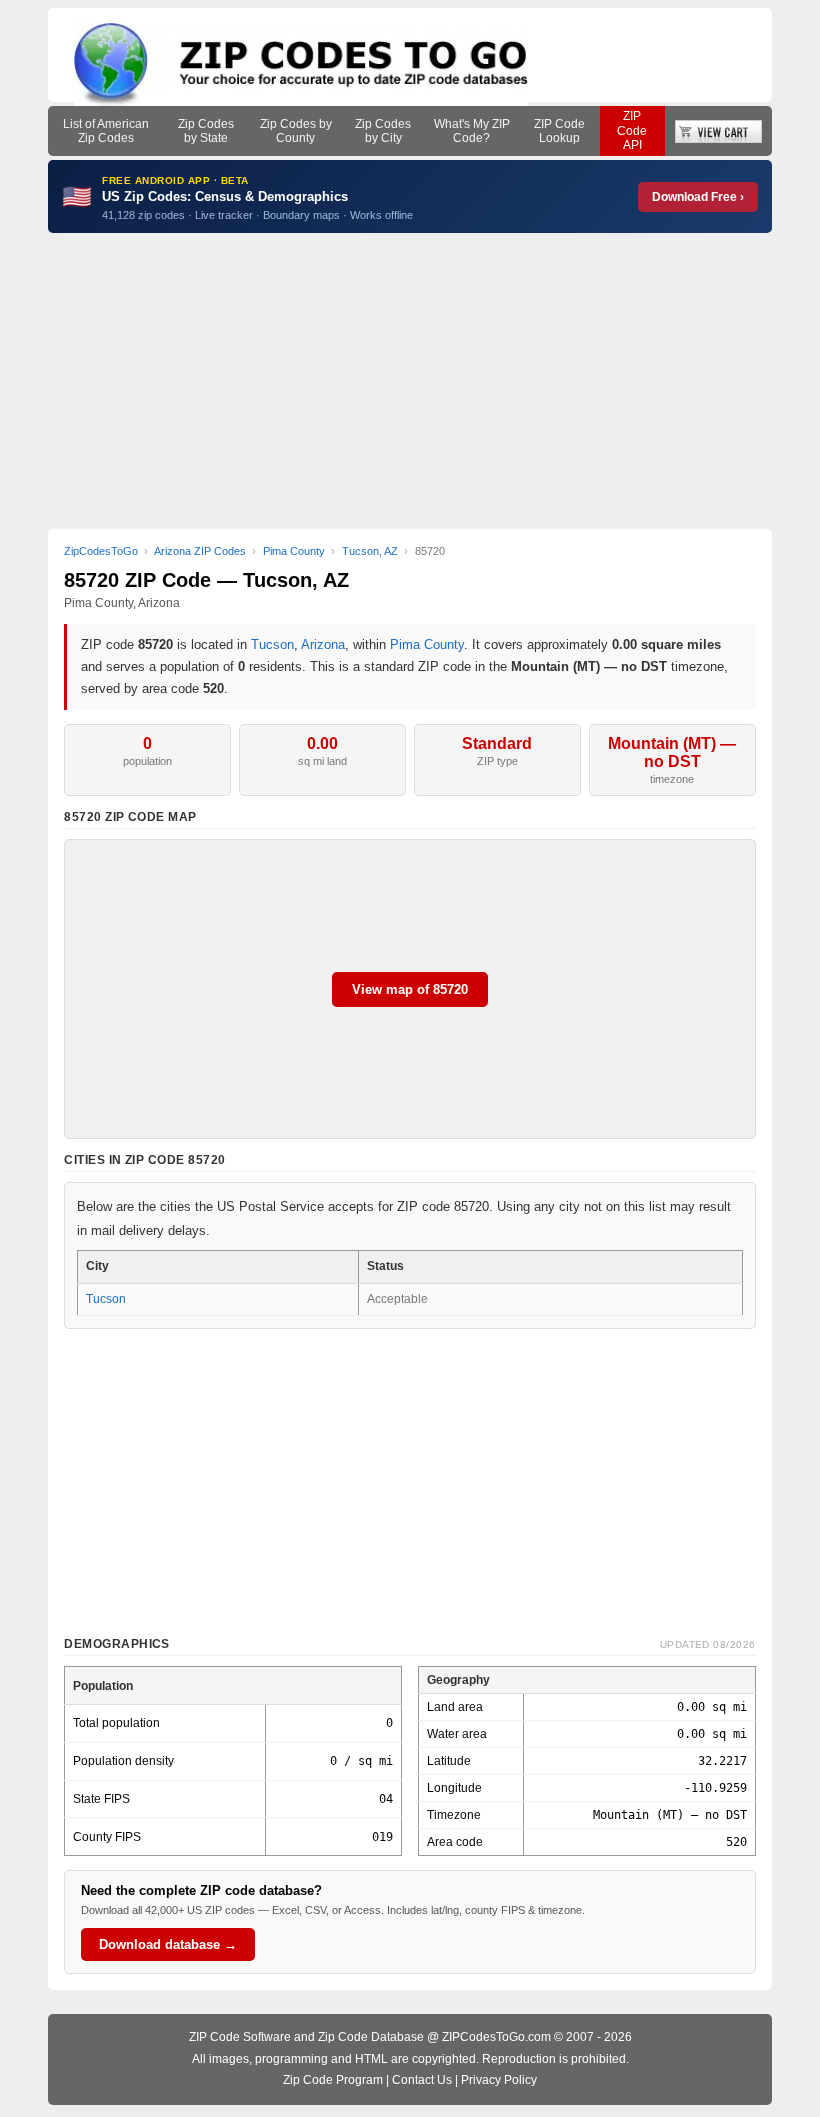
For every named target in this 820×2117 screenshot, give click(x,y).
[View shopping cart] (718, 131)
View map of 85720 (410, 989)
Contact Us (422, 2080)
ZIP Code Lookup (559, 131)
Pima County (427, 644)
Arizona (323, 644)
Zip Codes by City (383, 131)
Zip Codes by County (296, 131)
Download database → (168, 1944)
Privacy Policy (499, 2080)
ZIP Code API (632, 130)
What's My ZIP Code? (472, 131)
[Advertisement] (410, 381)
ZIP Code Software (240, 2037)
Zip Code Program (333, 2080)
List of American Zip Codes (106, 131)
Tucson (272, 644)
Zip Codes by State (206, 131)
